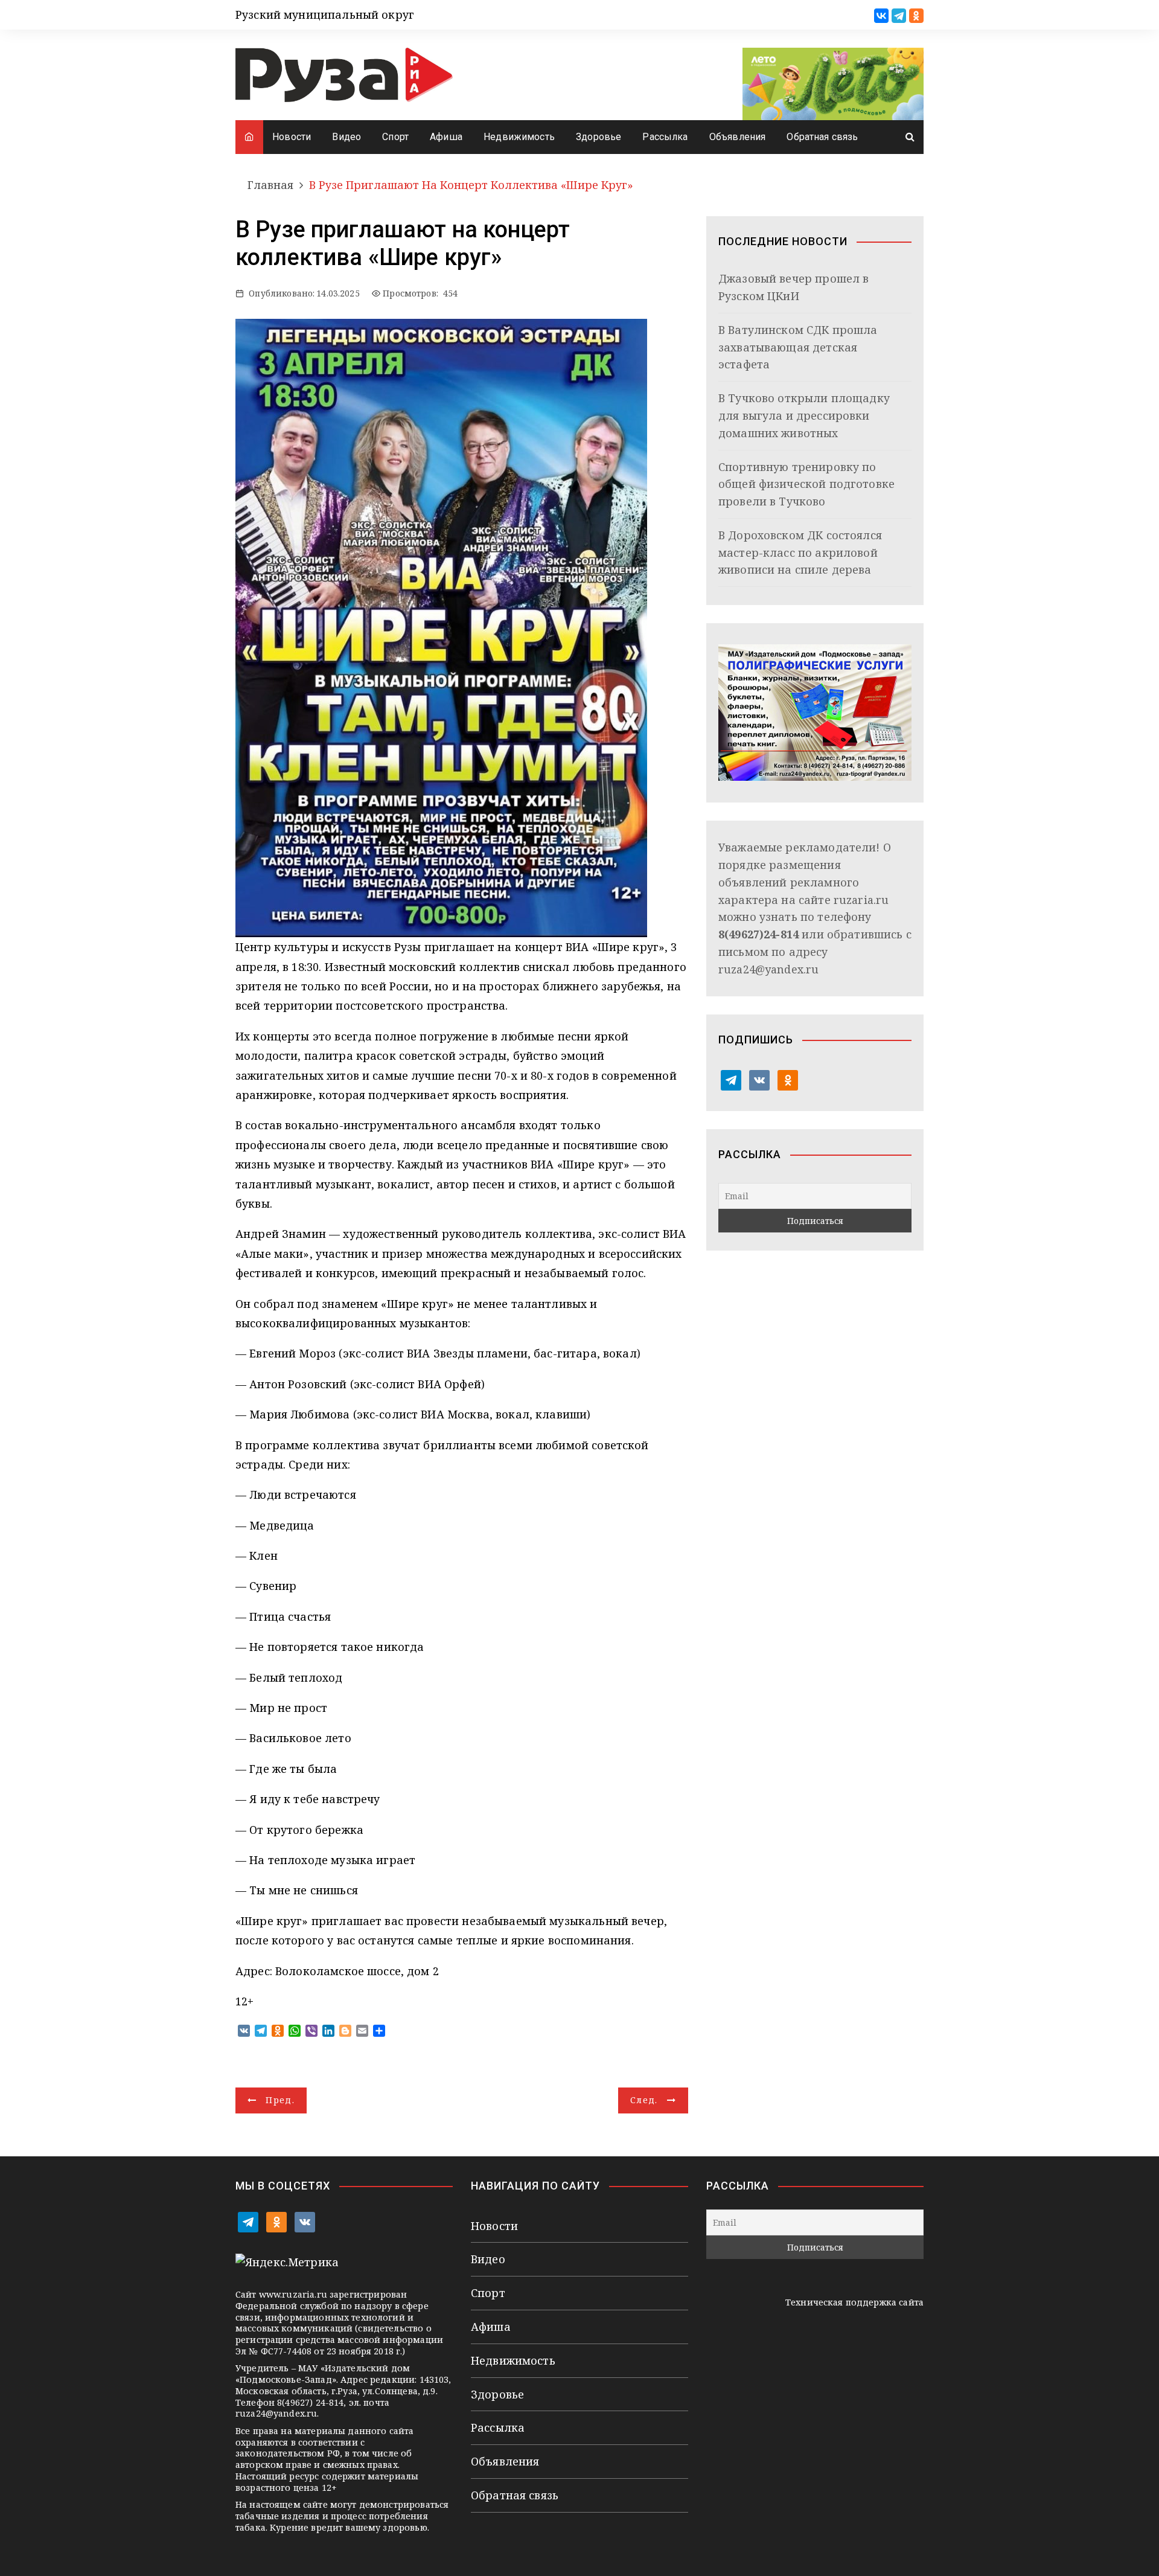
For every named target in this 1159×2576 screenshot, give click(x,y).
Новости (292, 137)
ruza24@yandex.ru (768, 969)
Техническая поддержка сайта (854, 2302)
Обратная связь (822, 137)
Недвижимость (519, 137)
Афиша (446, 137)
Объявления (738, 137)
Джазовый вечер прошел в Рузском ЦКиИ (793, 287)
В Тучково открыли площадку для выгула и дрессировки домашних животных (804, 415)
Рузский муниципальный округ (325, 14)
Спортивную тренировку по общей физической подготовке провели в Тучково (806, 484)
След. (644, 2100)
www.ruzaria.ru (293, 2294)
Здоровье (599, 137)
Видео (346, 137)
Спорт (395, 137)
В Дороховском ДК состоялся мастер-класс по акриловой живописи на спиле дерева (800, 553)
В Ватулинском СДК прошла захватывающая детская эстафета (798, 347)
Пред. (280, 2100)
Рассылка (665, 137)
